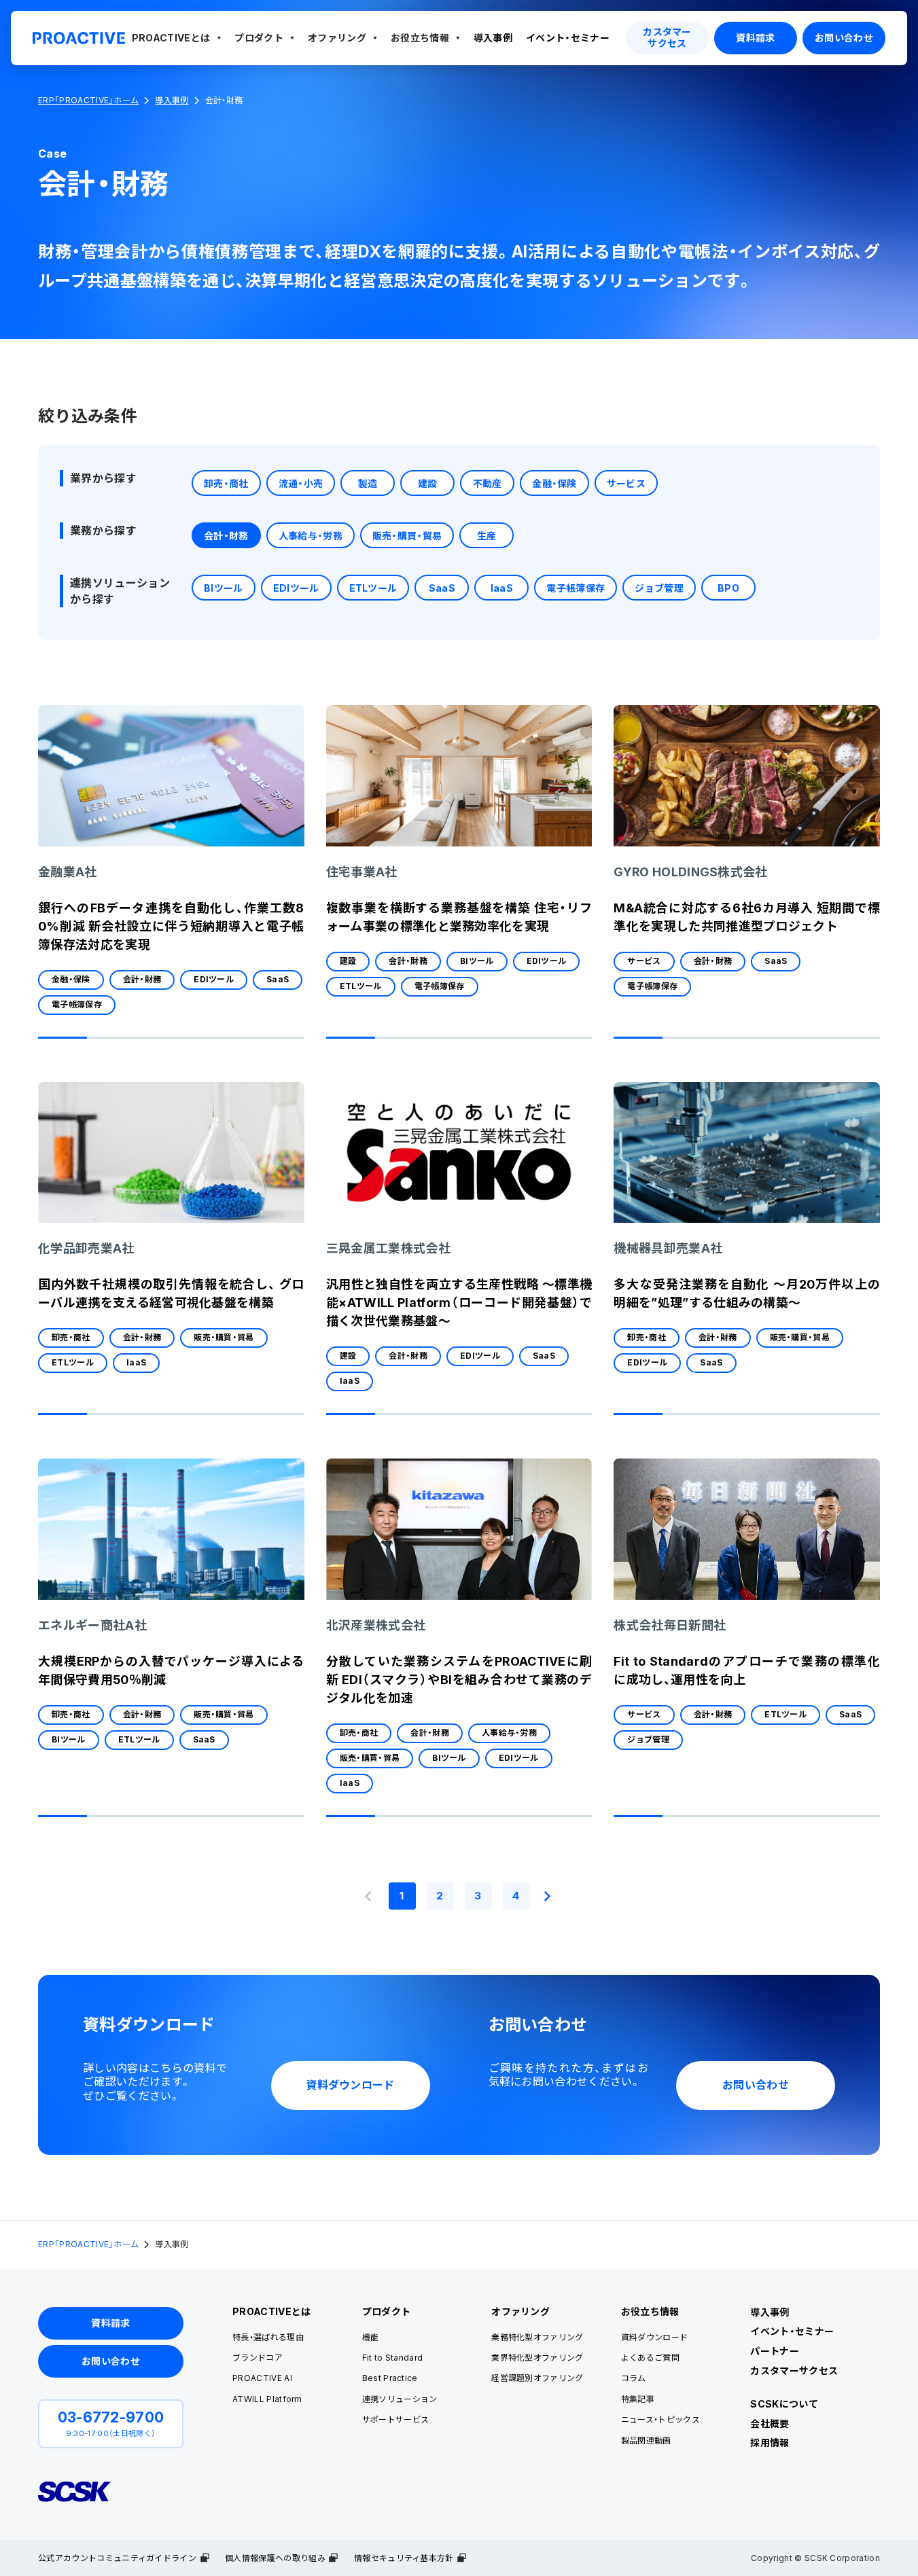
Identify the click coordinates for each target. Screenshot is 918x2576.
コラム (634, 2378)
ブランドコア (258, 2358)
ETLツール (373, 588)
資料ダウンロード (655, 2337)
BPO (728, 588)
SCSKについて (784, 2404)
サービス (626, 483)
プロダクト (259, 38)
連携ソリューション (400, 2399)
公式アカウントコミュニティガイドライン (117, 2558)
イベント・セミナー (568, 38)
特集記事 (638, 2399)
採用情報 (770, 2443)
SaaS (442, 588)
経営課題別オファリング (537, 2378)
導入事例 (493, 38)
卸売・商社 (226, 483)
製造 (368, 483)
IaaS (502, 588)
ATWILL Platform (267, 2399)
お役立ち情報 (420, 38)
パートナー (775, 2351)
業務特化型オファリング (537, 2337)
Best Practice (390, 2378)
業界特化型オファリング (537, 2358)
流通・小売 (301, 483)
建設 (428, 483)
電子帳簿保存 (576, 588)
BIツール (224, 588)
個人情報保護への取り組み (275, 2558)
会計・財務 (226, 536)
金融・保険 (554, 483)
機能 (371, 2337)
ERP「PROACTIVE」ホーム (88, 101)
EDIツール (296, 588)
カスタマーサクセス (794, 2371)
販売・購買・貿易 (407, 536)
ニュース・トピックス (660, 2419)
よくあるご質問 (650, 2358)
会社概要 (770, 2423)
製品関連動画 (646, 2440)
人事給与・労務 (311, 536)
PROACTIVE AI (262, 2378)
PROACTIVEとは (171, 38)
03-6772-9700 (111, 2417)
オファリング (337, 38)
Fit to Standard (393, 2358)
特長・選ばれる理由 (268, 2337)
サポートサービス (396, 2419)
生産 (487, 536)
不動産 (488, 483)
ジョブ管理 (659, 588)
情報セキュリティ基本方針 (404, 2558)
